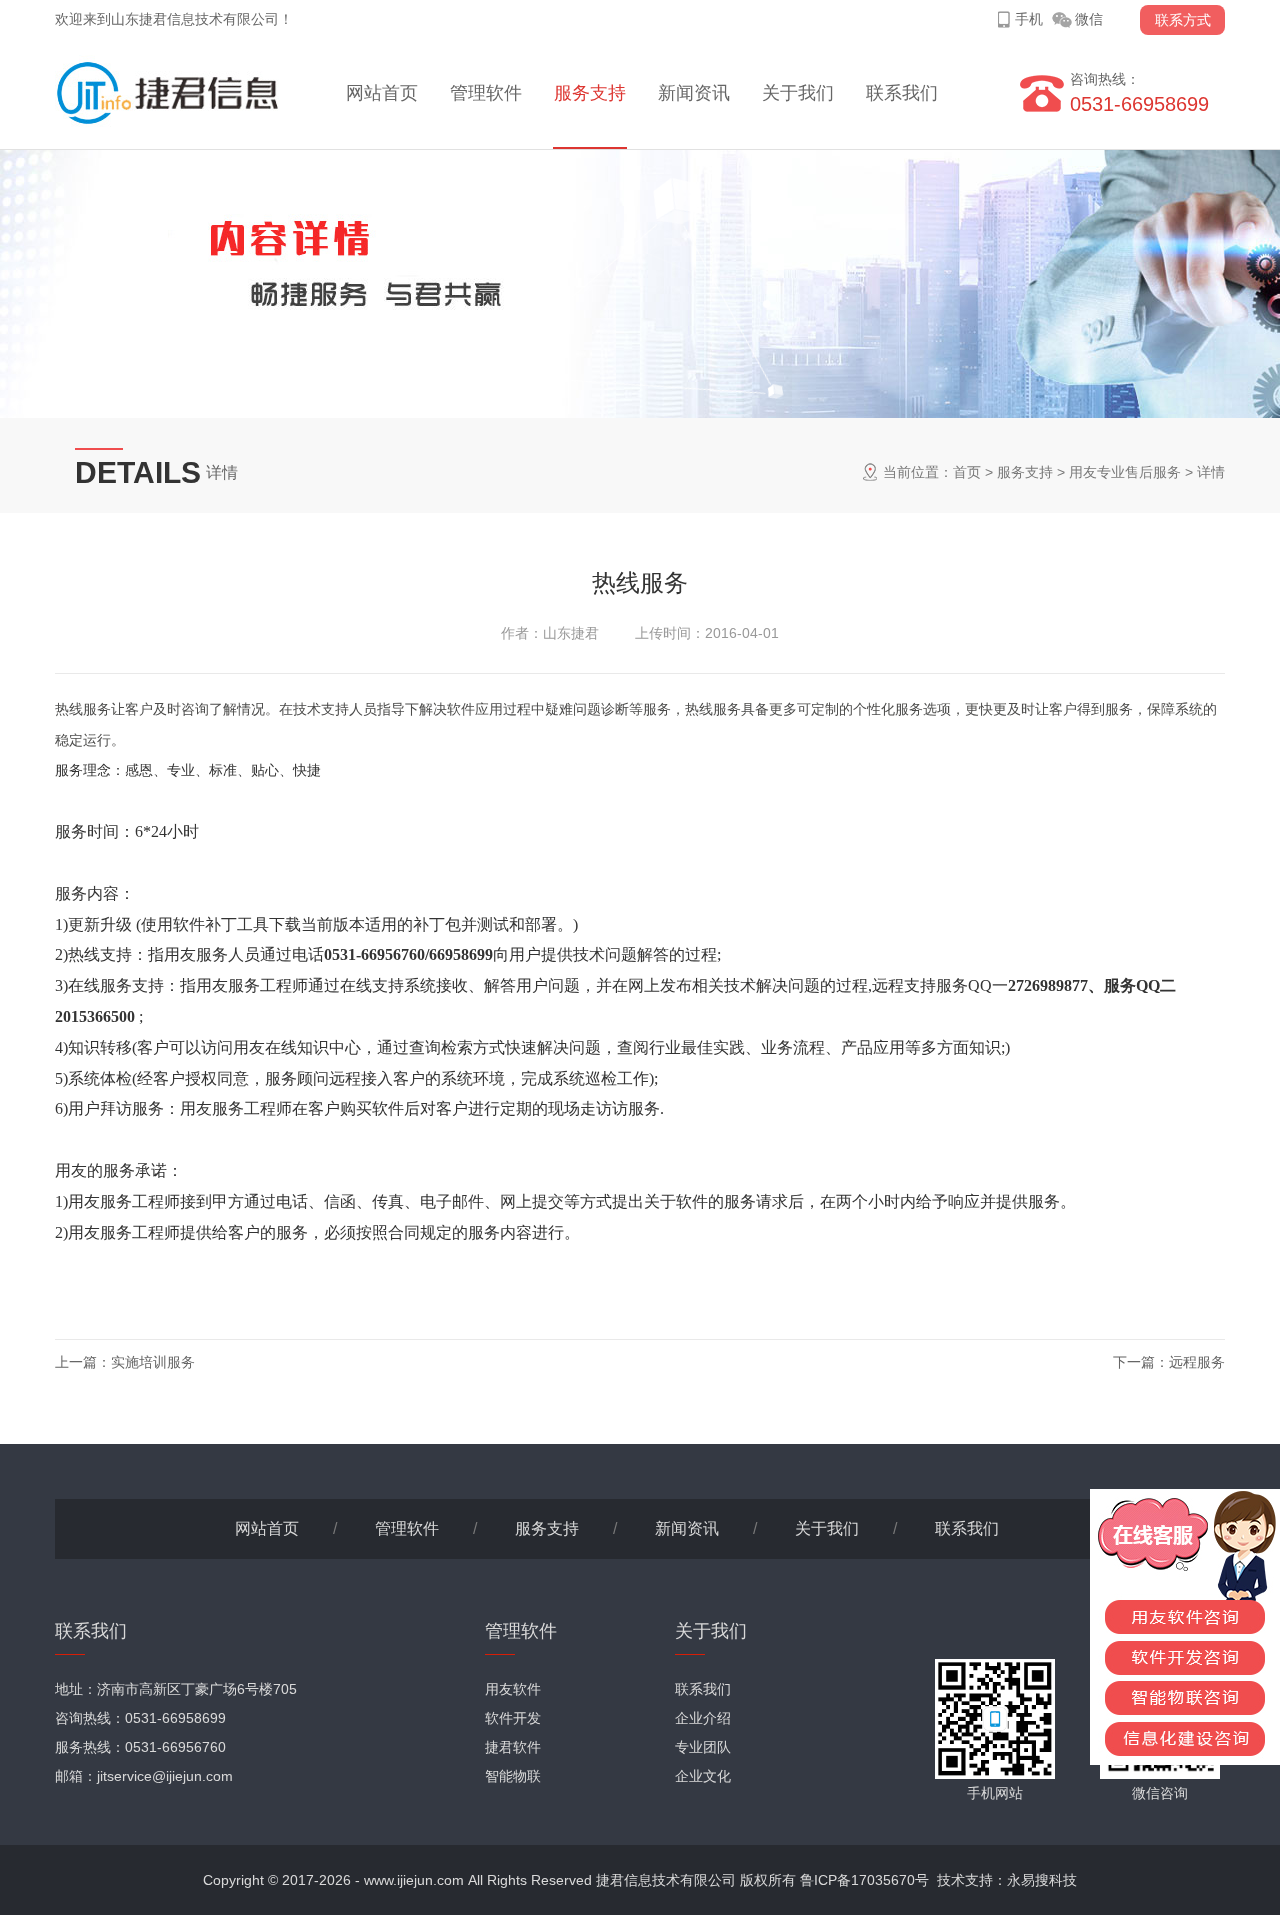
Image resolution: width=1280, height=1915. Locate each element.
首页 (967, 472)
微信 (1089, 19)
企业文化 (703, 1776)
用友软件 (513, 1689)
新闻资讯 (694, 93)
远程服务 (1197, 1362)
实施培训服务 (153, 1362)
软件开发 (513, 1718)
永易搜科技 (1042, 1880)
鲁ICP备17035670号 (864, 1880)
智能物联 (513, 1776)
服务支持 (590, 93)
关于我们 (798, 93)
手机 (1029, 19)
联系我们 (902, 93)
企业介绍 (703, 1718)
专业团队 (703, 1747)
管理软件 (486, 93)
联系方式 (1183, 20)
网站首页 (382, 93)
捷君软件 (513, 1747)
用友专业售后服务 (1125, 472)
